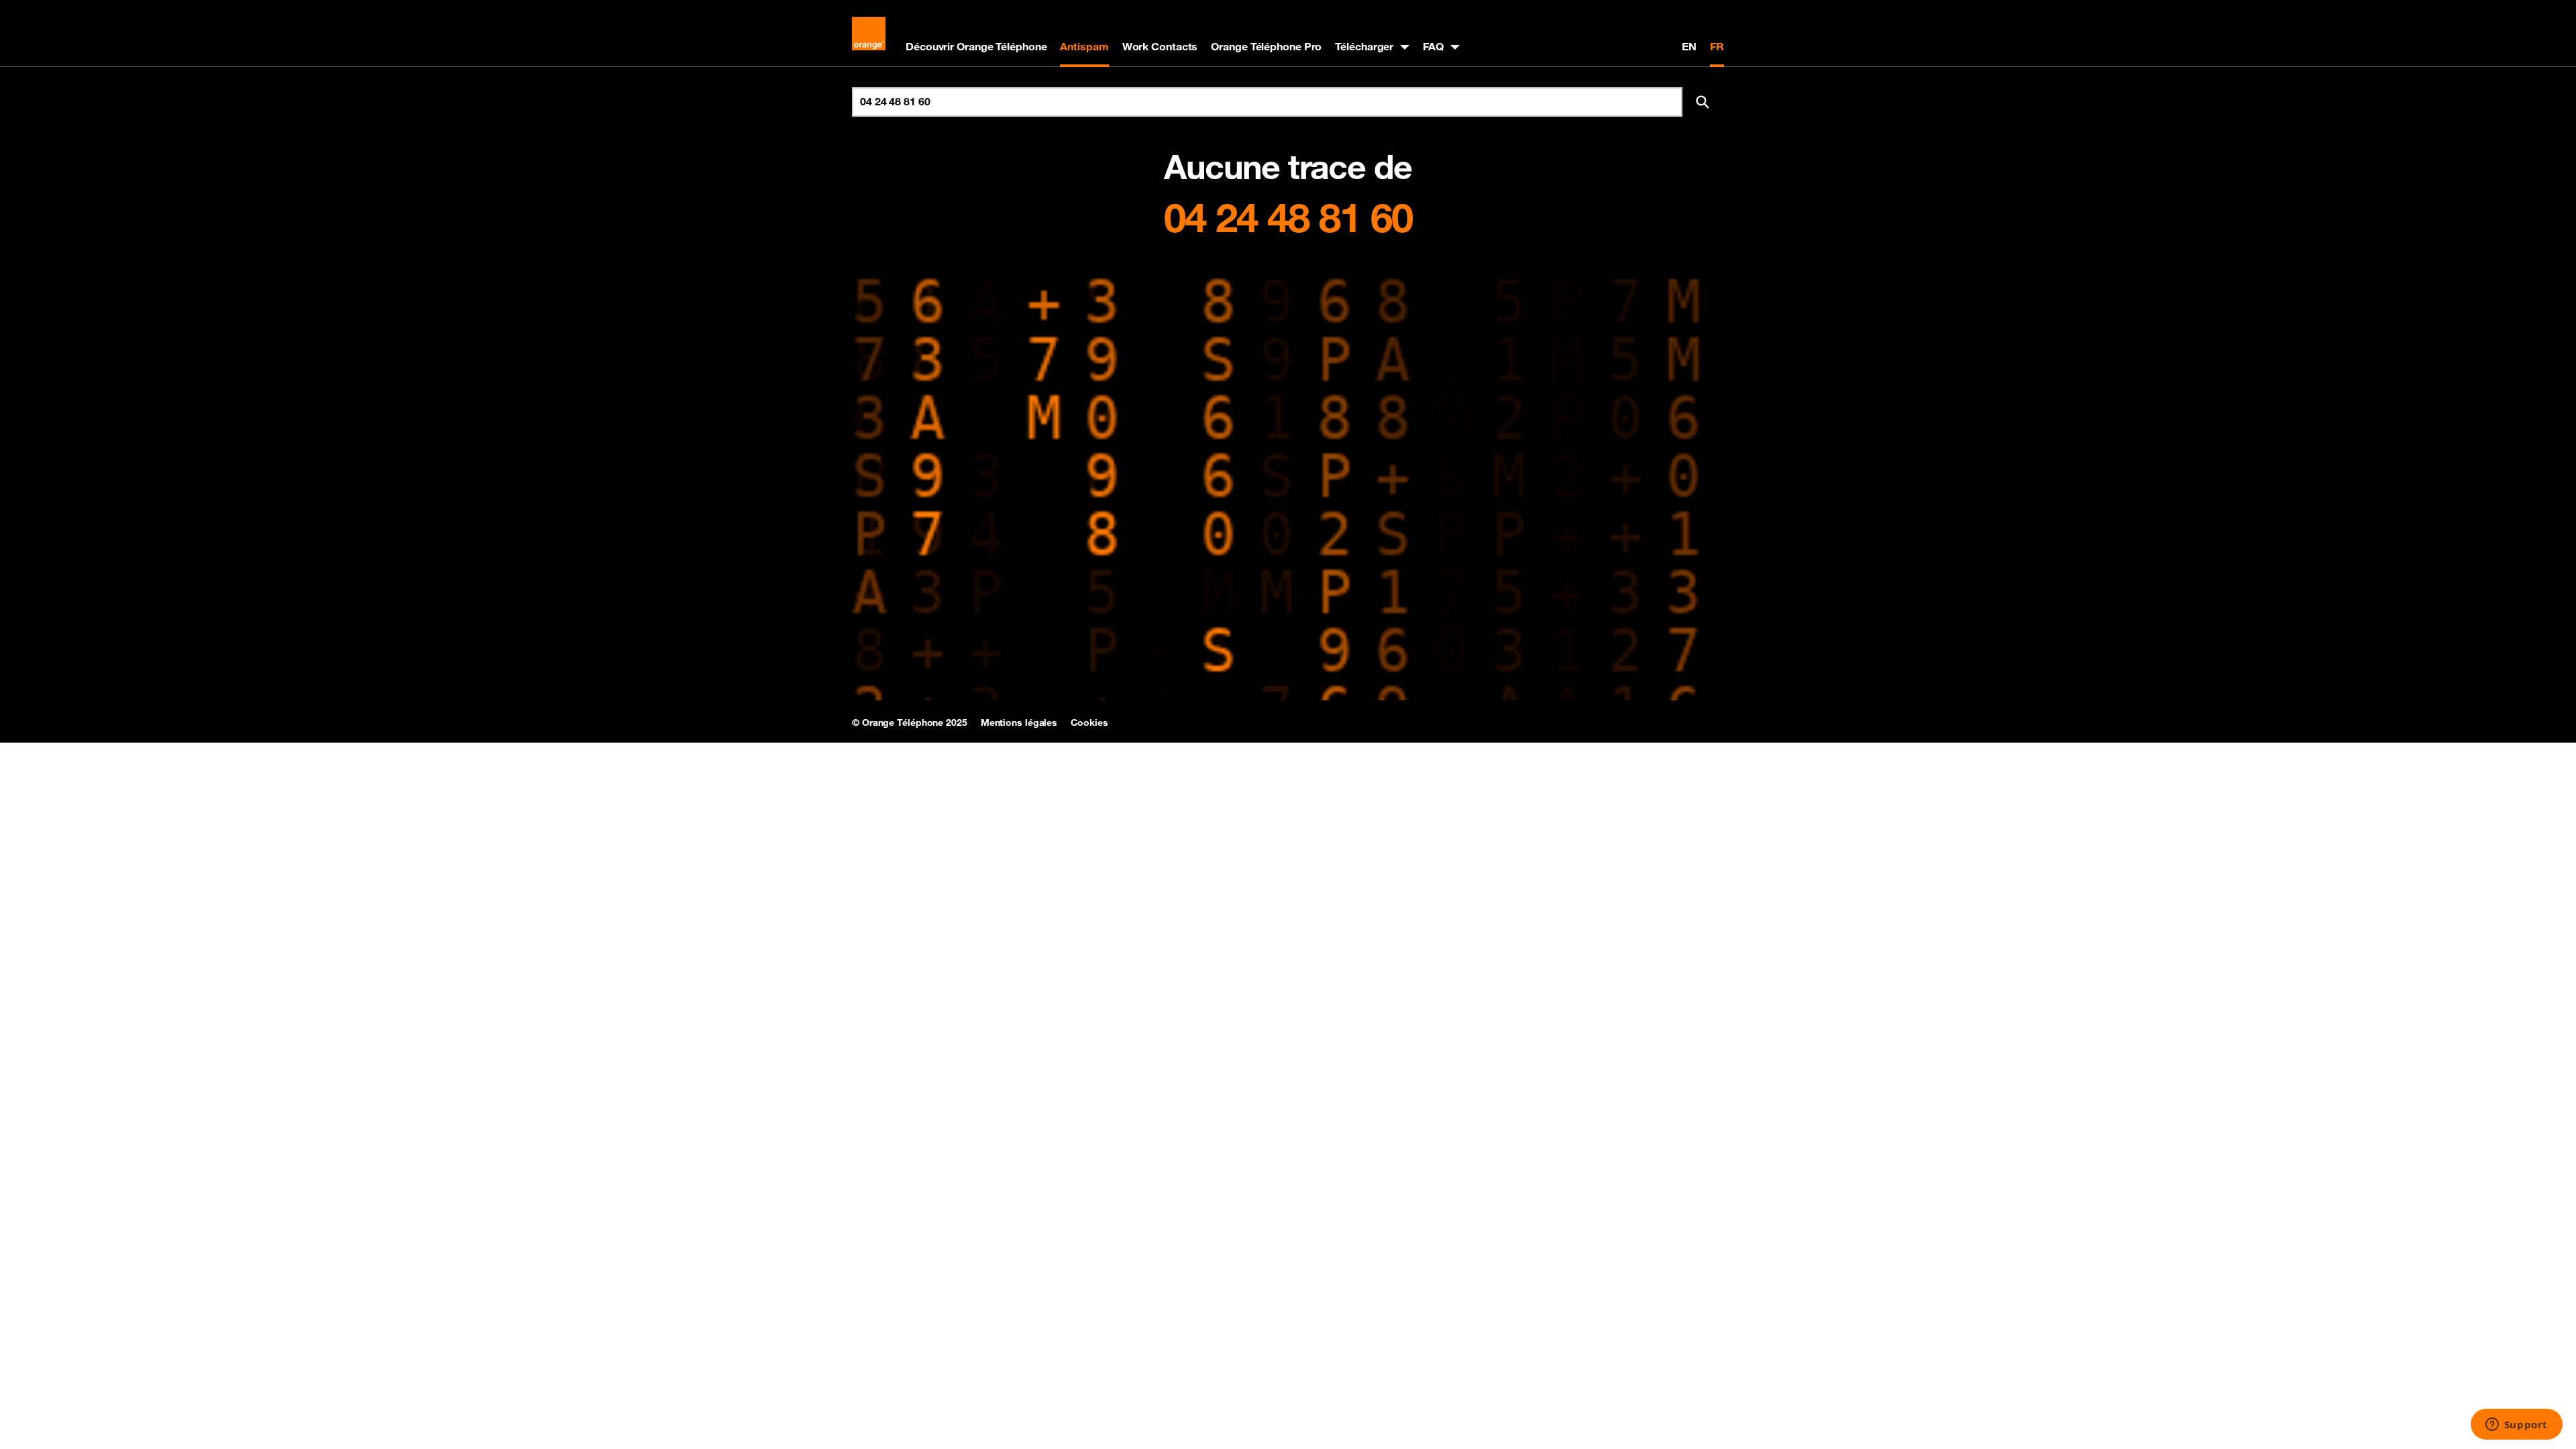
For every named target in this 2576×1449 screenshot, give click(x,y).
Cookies (1089, 722)
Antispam (1084, 46)
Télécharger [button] (1364, 46)
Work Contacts (1160, 46)
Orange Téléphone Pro (1266, 46)
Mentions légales (1019, 722)
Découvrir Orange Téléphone (976, 46)
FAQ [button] (1433, 46)
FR (1717, 46)
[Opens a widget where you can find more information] (2516, 1426)
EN (1689, 46)
